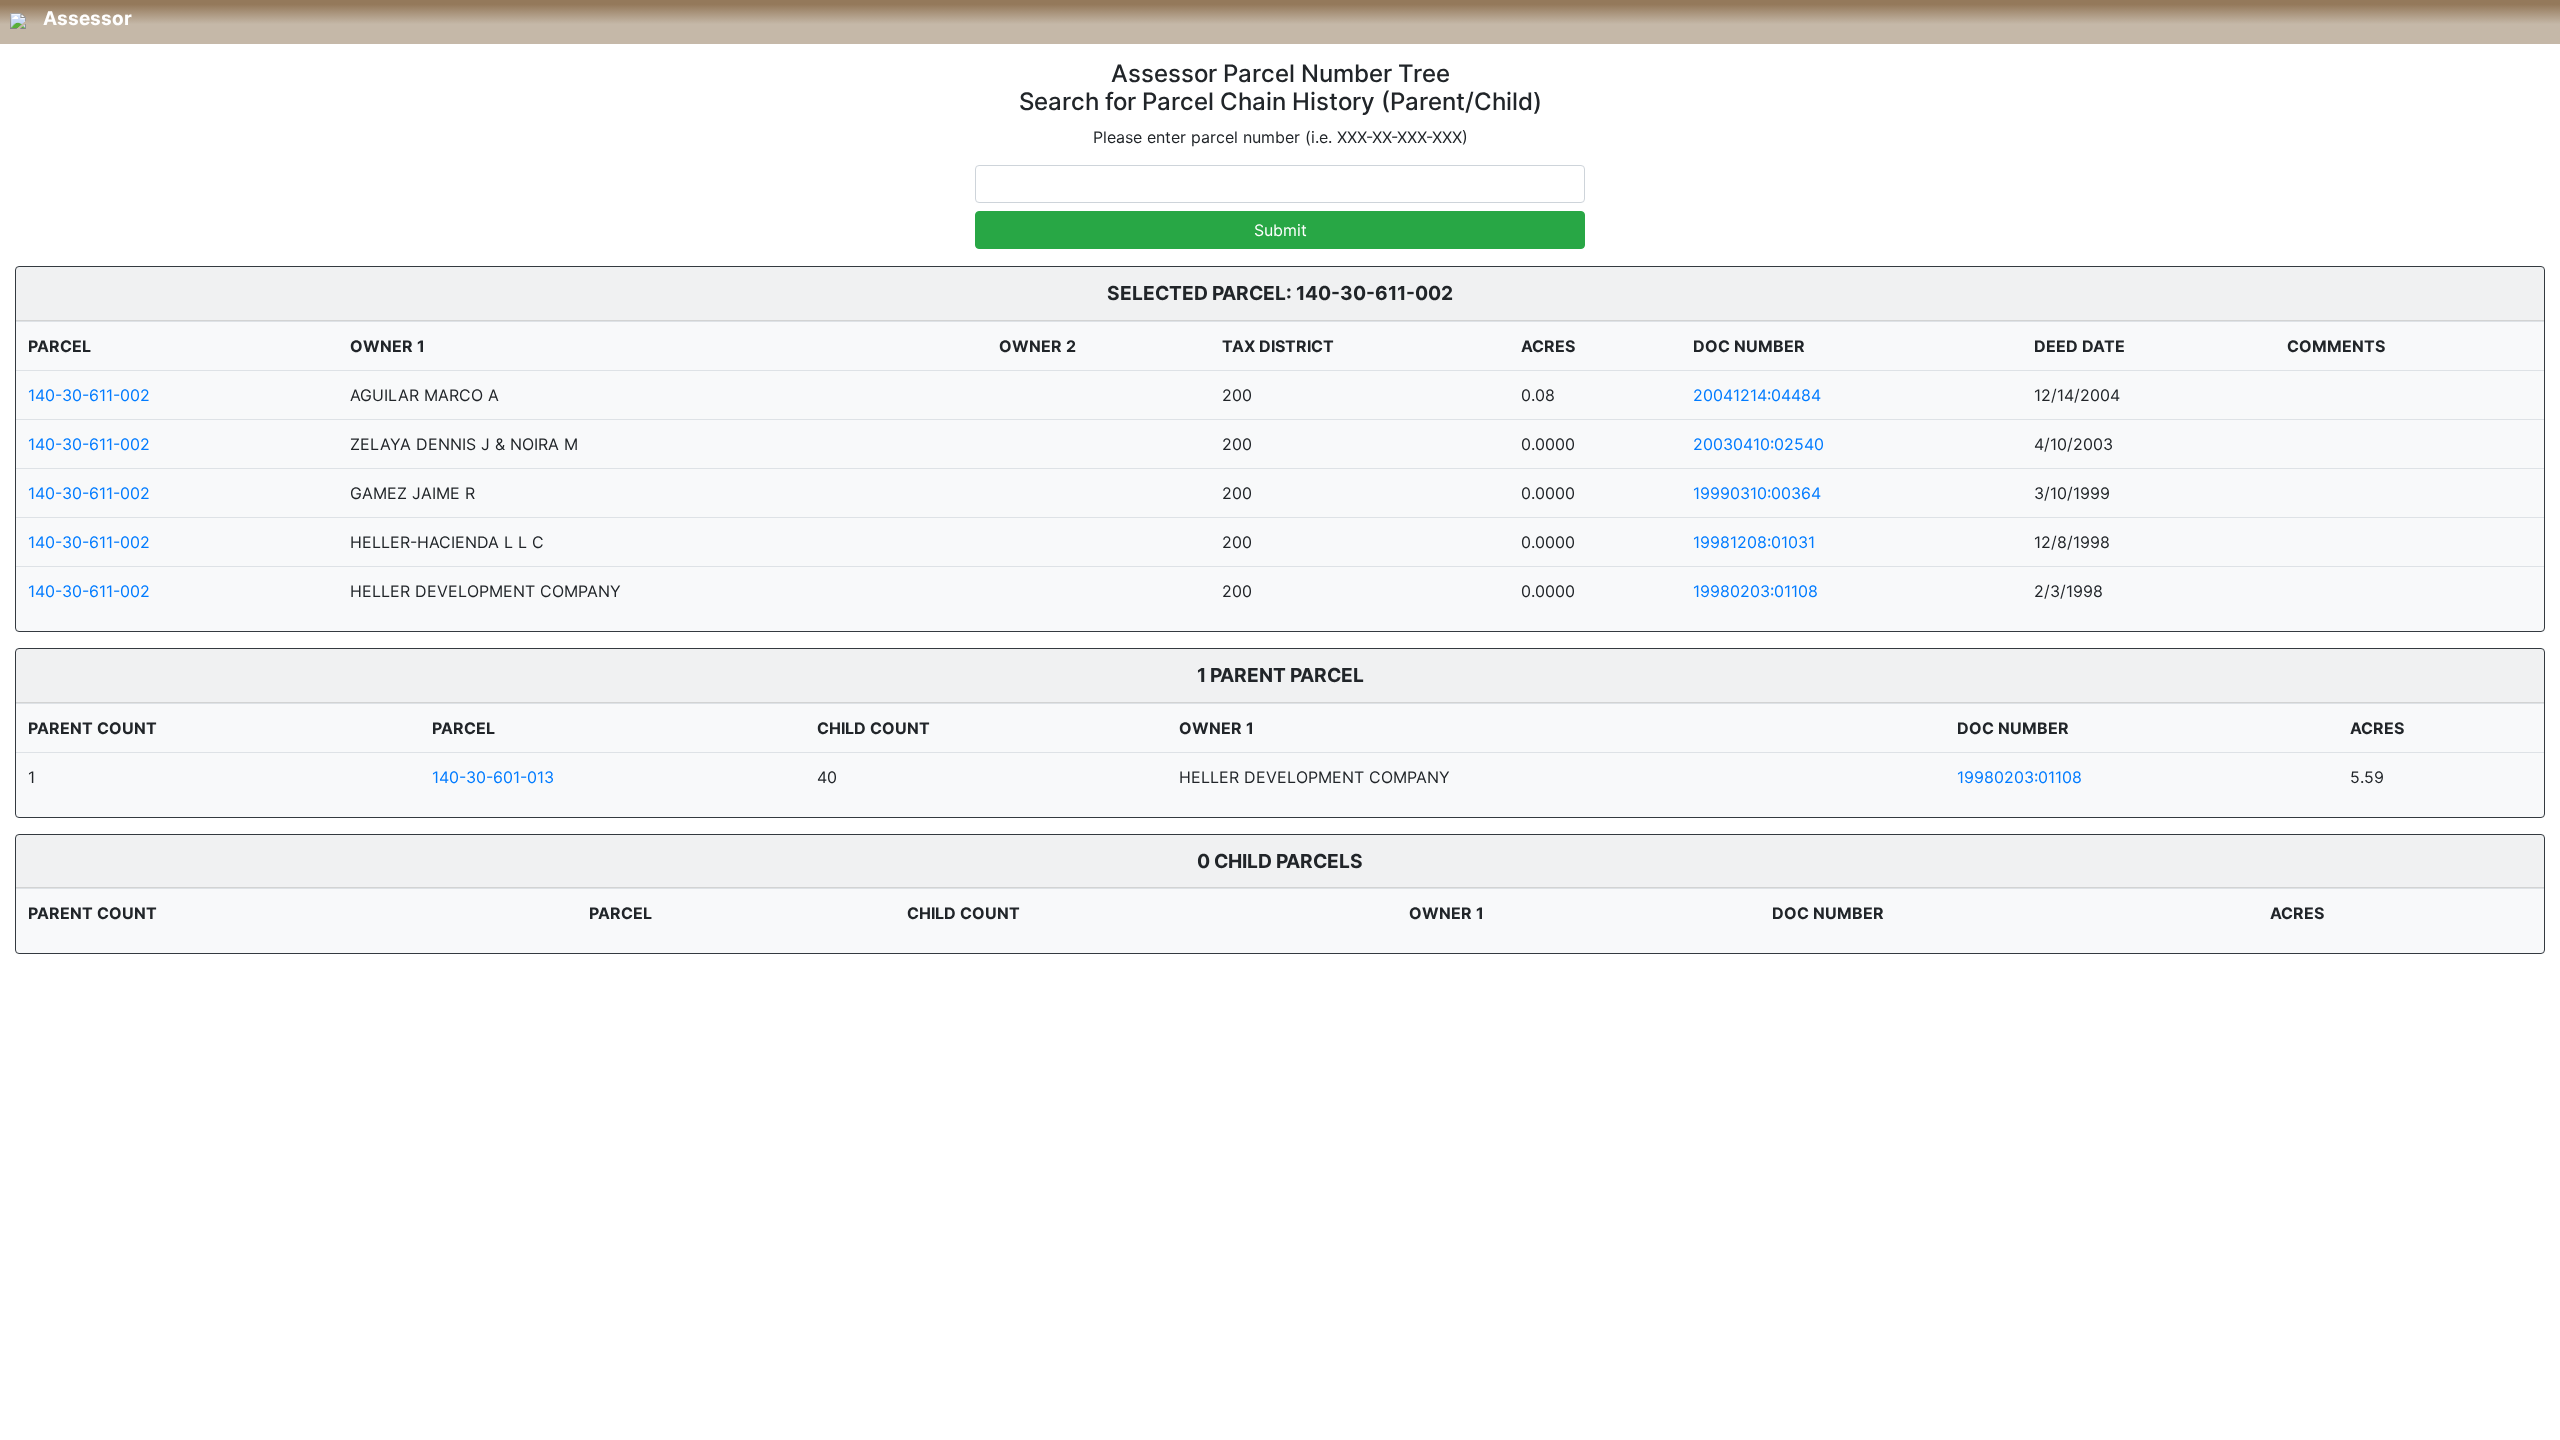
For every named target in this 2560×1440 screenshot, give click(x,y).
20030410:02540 (1758, 444)
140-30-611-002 (89, 395)
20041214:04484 (1757, 395)
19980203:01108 (1755, 591)
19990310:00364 (1757, 493)
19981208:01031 (1754, 542)
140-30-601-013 (493, 777)
